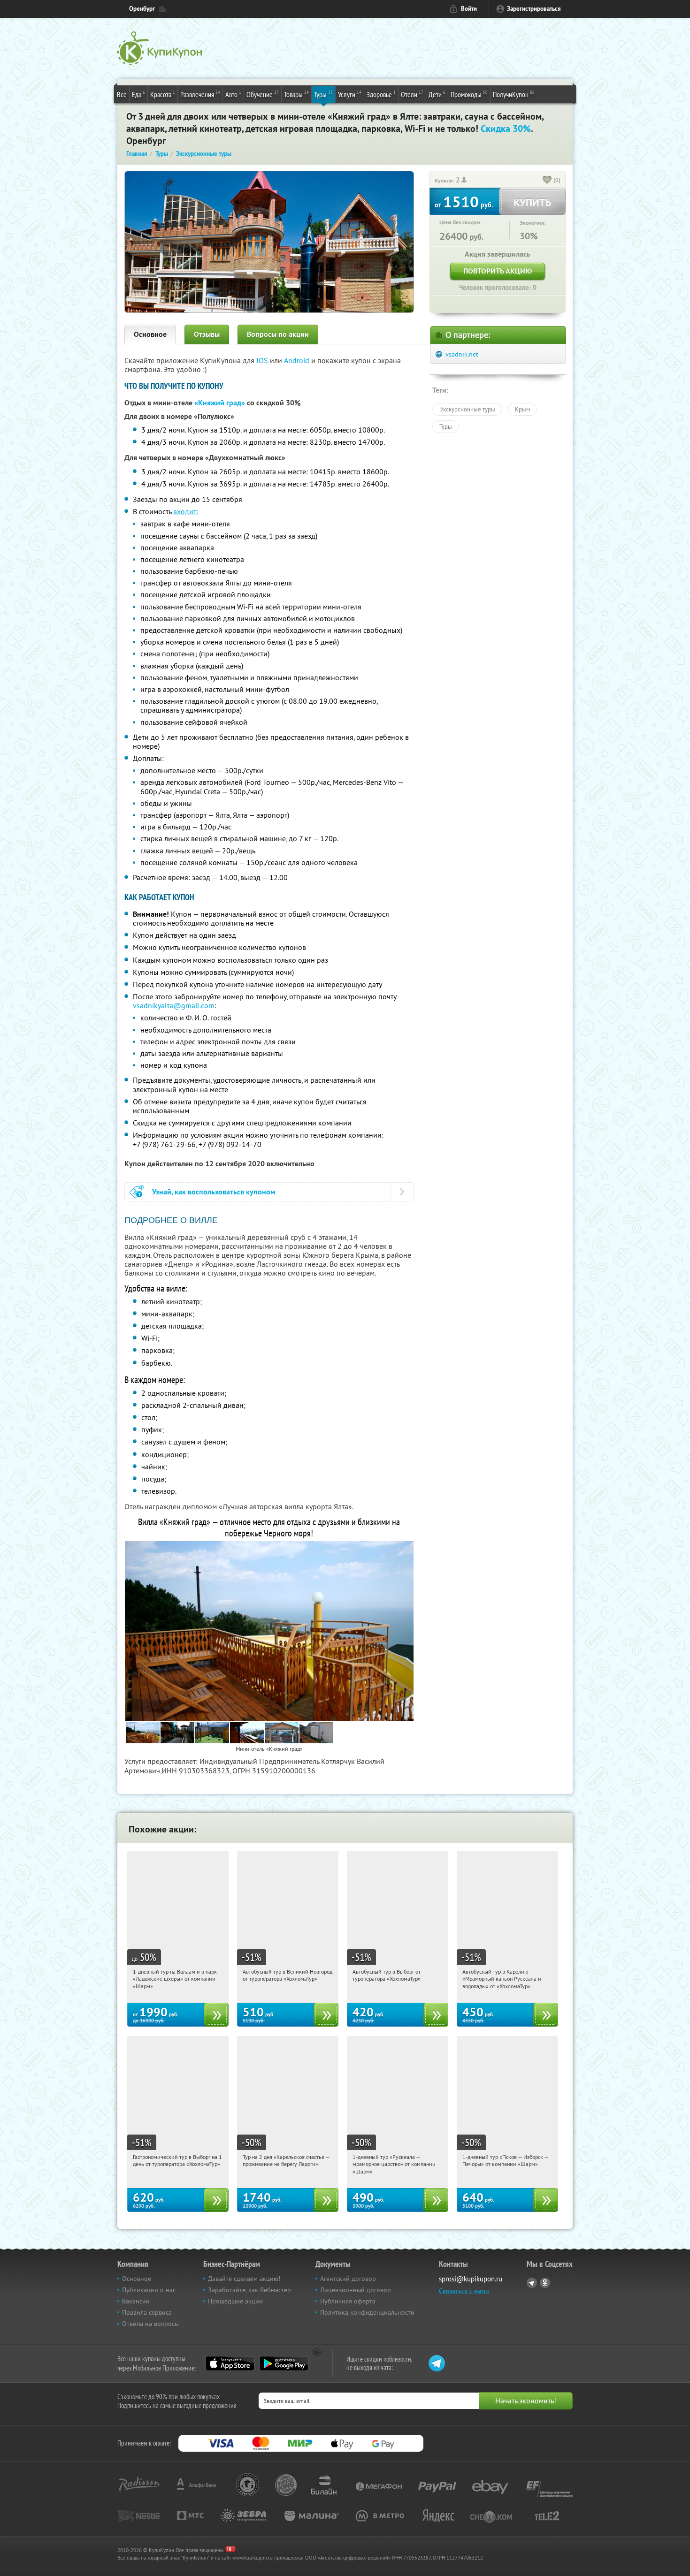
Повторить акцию (498, 271)
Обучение (263, 94)
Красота (163, 94)
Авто (233, 94)
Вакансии (136, 2301)
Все (122, 94)
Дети (437, 94)
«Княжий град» (220, 403)
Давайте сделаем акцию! (244, 2279)
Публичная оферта (348, 2301)
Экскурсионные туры (467, 409)
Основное (150, 334)
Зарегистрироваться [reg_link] (534, 9)
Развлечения (200, 94)
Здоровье (381, 94)
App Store (230, 2363)
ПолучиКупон (514, 94)
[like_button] (547, 181)
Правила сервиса (147, 2312)
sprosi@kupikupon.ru (471, 2279)
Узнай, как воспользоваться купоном (214, 1192)
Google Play (284, 2363)
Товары (296, 94)
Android (298, 360)
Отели (412, 94)
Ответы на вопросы (150, 2324)
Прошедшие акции (235, 2301)
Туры (323, 94)
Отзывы (207, 334)
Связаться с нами (464, 2291)
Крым (522, 409)
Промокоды (469, 94)
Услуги (350, 94)
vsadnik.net (462, 354)
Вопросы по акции (278, 334)
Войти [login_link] (469, 9)
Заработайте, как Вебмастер (249, 2290)
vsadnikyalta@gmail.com (174, 1005)
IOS (263, 360)
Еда (138, 94)
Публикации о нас (149, 2290)
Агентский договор (348, 2279)
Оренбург (142, 9)
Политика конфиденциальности (367, 2312)
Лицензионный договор (356, 2290)
